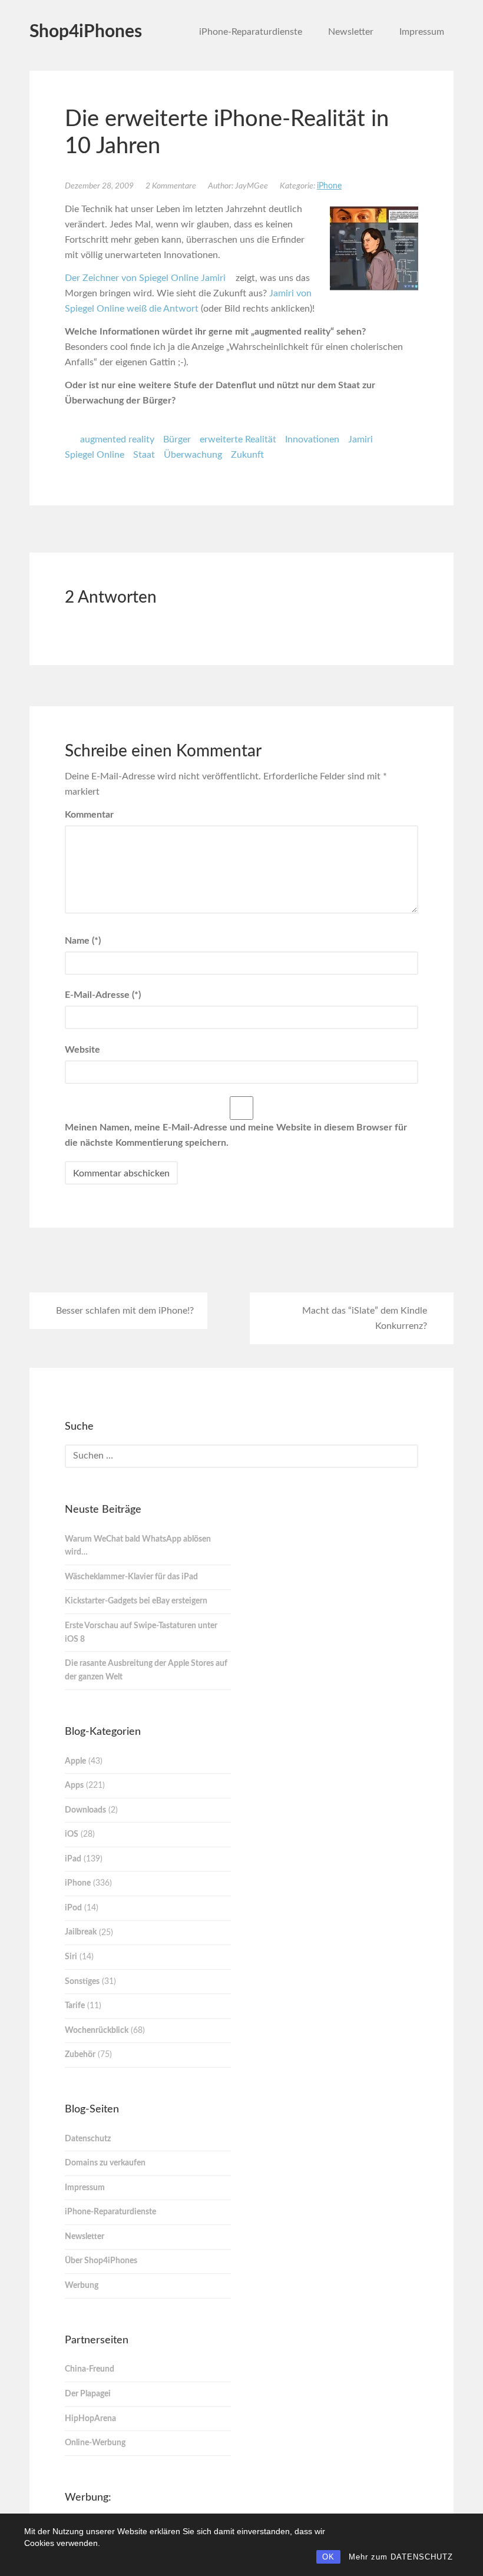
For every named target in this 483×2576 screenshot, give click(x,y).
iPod (73, 1908)
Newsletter (351, 32)
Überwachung (193, 455)
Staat (144, 455)
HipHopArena (90, 2419)
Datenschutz (88, 2139)
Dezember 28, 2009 (99, 186)
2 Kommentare (171, 186)
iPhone (329, 186)
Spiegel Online (95, 455)
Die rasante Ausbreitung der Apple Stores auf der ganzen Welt (146, 1670)
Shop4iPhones (86, 32)
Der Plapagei (88, 2394)
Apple (75, 1761)
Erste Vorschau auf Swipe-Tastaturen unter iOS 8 (141, 1633)
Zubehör (80, 2055)
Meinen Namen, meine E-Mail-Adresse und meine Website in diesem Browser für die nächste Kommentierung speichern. (236, 1135)
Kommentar (89, 815)
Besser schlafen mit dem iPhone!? (125, 1311)
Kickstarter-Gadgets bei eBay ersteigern (136, 1601)
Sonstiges (82, 1982)
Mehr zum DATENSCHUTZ (401, 2557)
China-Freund (90, 2369)
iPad (73, 1859)
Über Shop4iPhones (101, 2261)
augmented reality (117, 439)
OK (328, 2557)
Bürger (177, 439)
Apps (74, 1785)
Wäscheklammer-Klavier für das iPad (131, 1577)
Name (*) (83, 941)
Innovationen (312, 439)
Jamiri (360, 439)
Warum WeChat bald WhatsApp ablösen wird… (138, 1546)
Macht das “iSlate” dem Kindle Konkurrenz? (365, 1318)
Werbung (82, 2286)
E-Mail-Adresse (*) (103, 995)
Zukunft (247, 455)
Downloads (85, 1810)
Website (82, 1050)
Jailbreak (81, 1932)
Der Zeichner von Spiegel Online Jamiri (146, 278)
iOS (72, 1834)
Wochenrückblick (97, 2031)
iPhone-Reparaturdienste (251, 32)
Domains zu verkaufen (105, 2163)
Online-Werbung (95, 2443)
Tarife (75, 2006)
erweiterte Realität (238, 439)
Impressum (422, 32)
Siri (71, 1957)
